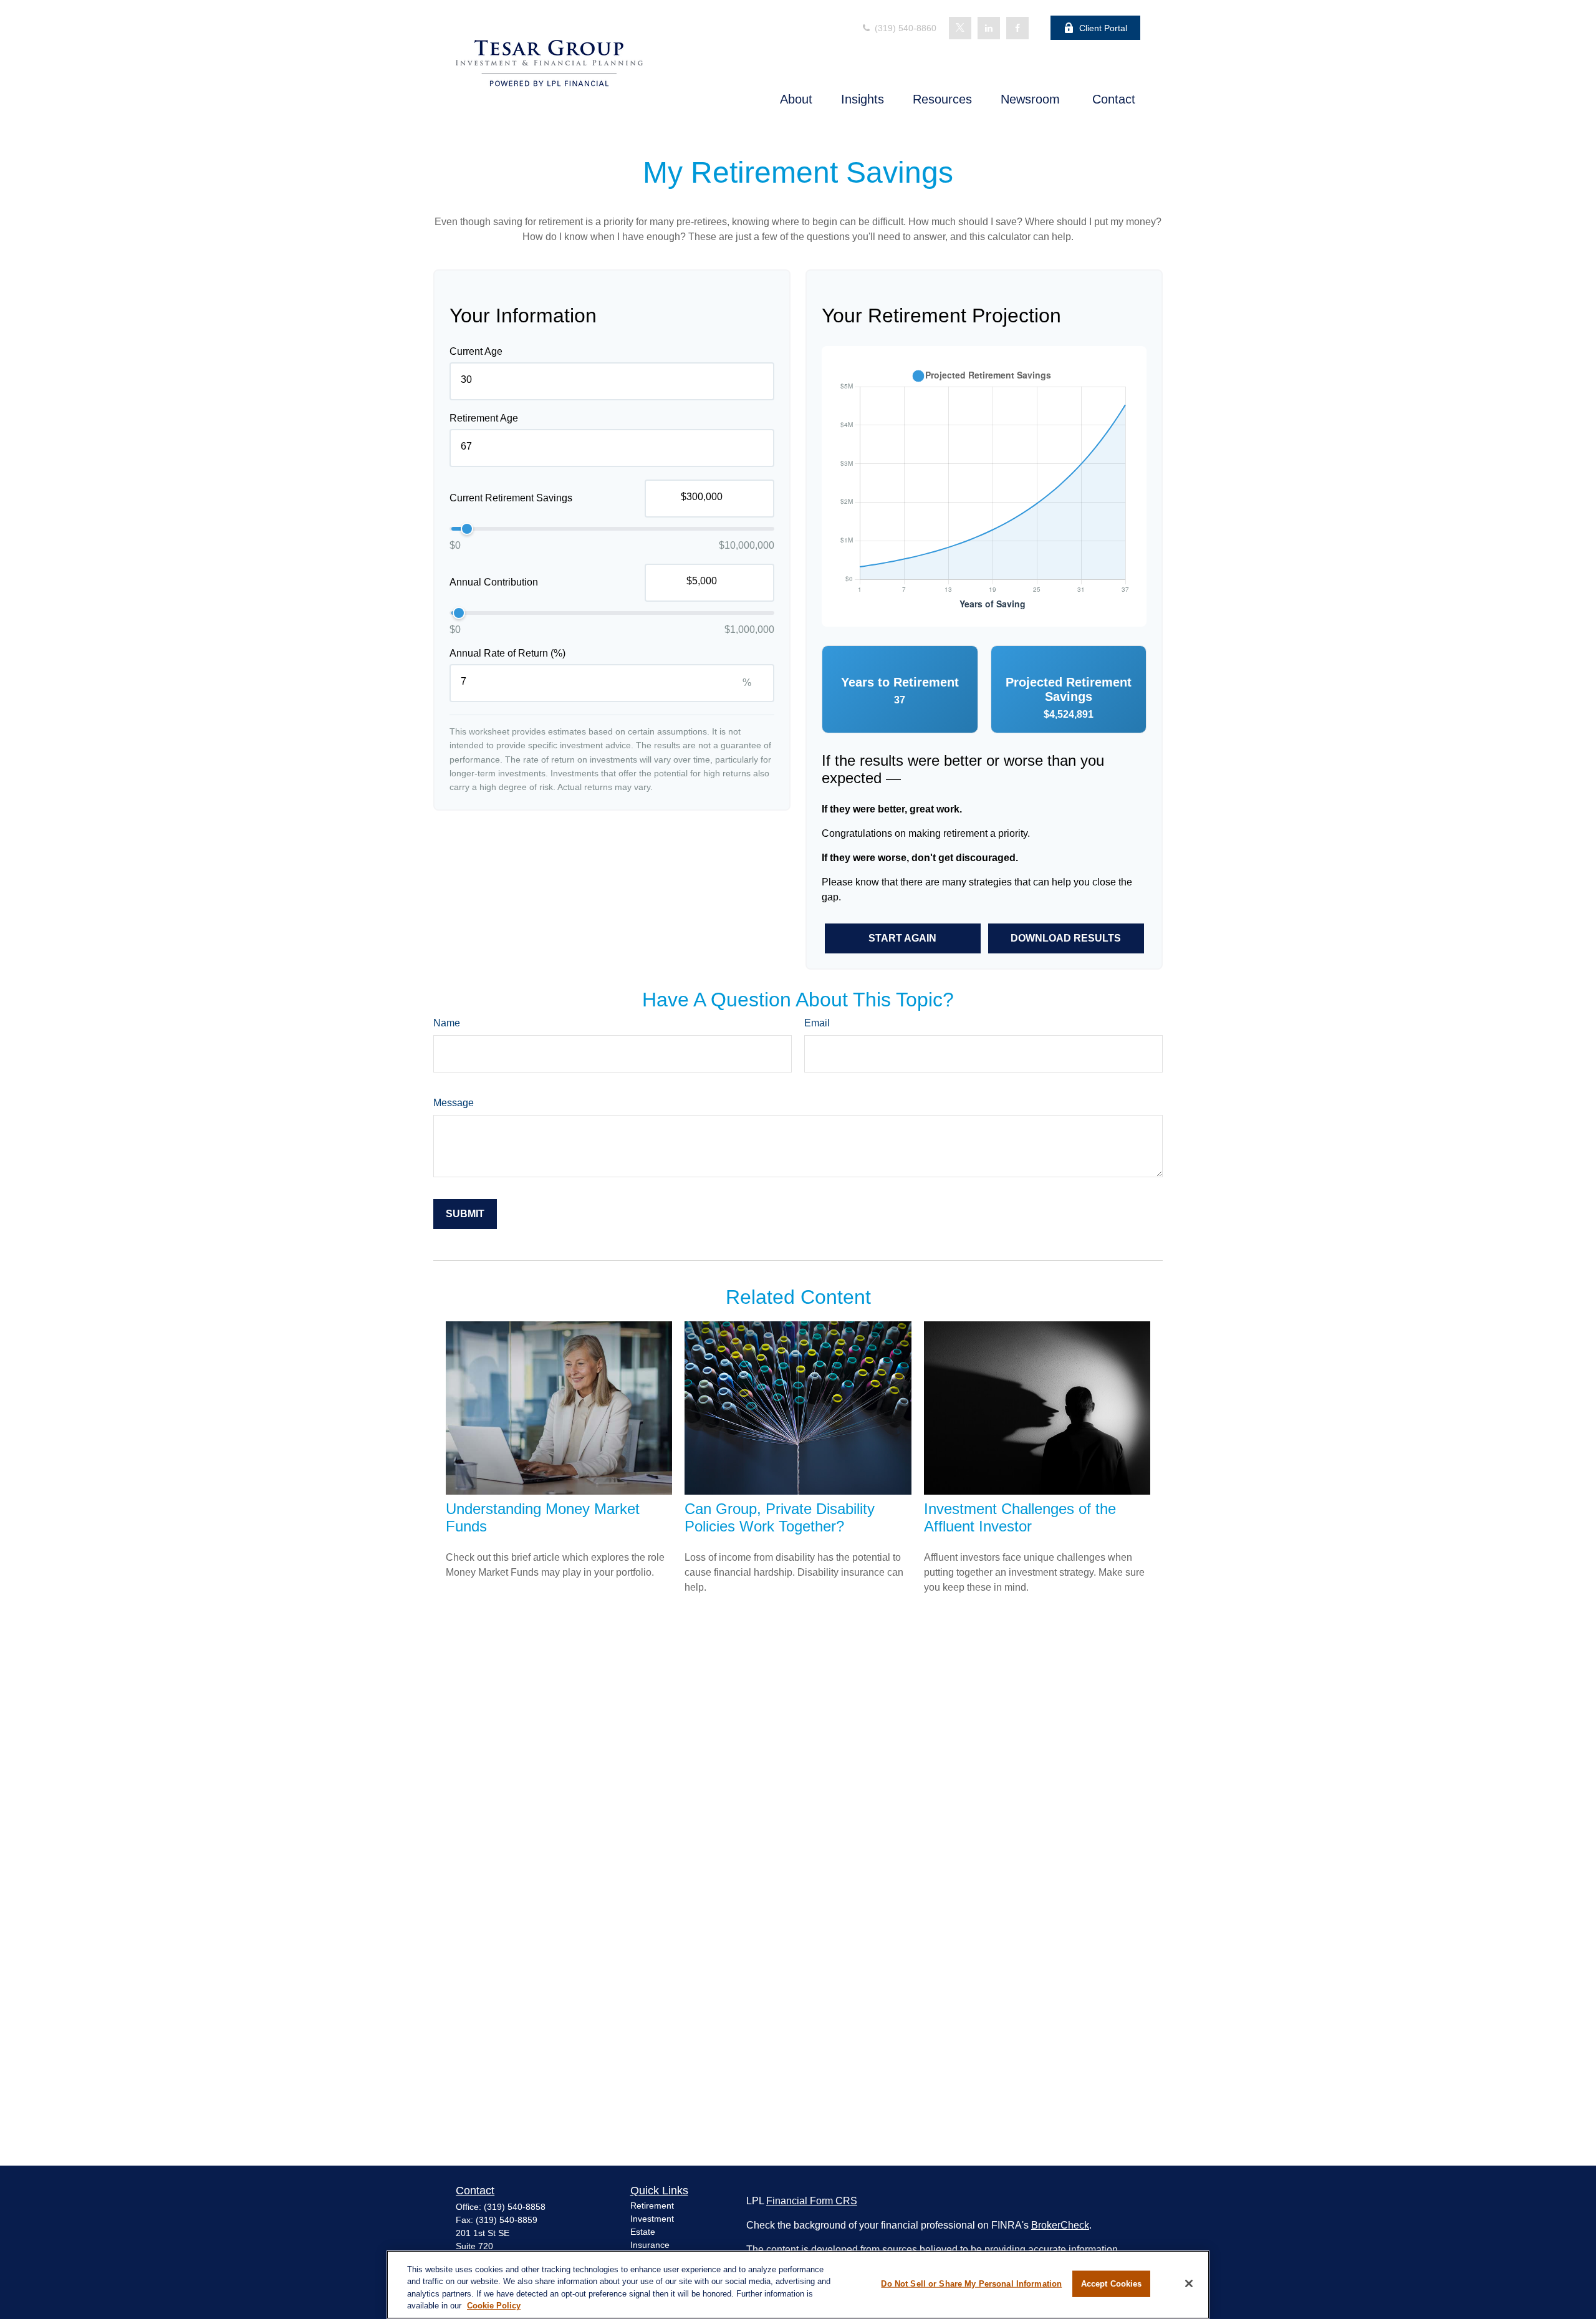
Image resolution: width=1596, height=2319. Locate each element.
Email (817, 1023)
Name (447, 1023)
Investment (652, 2219)
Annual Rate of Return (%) (507, 653)
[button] (796, 99)
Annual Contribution (494, 583)
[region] (798, 2285)
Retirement (652, 2206)
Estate (643, 2232)
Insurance (650, 2245)
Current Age (476, 351)
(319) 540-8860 (904, 28)
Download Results (1066, 938)
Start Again (902, 938)
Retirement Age (484, 418)
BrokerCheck (1060, 2225)
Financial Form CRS (812, 2201)
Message (454, 1103)
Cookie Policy (494, 2306)
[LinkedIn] (989, 28)
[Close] (1189, 2283)
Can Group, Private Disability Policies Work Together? (780, 1517)
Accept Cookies (1112, 2284)
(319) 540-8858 (515, 2207)
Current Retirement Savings (511, 499)
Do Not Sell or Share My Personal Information (971, 2284)
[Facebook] (1017, 28)
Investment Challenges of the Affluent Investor (1020, 1517)
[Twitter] (960, 28)
